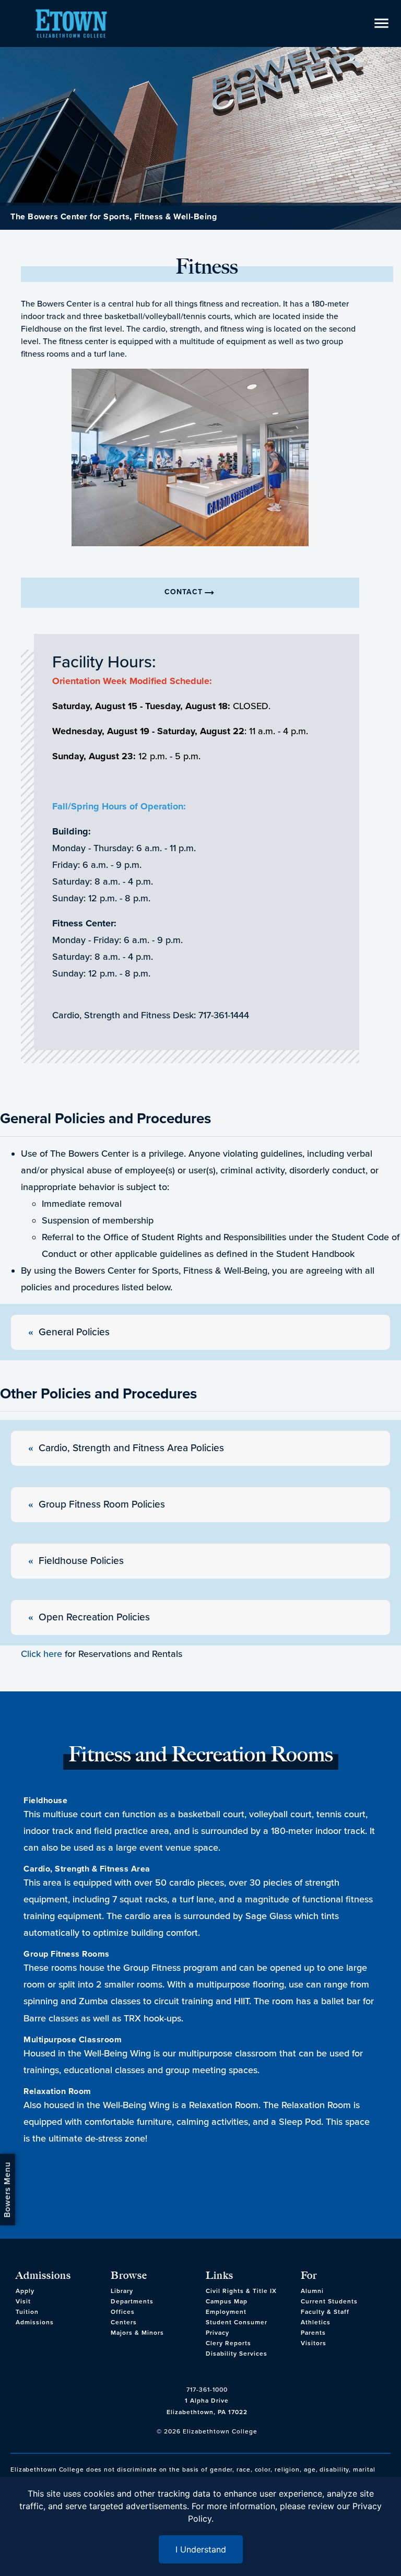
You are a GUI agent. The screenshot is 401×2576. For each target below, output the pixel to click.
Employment (226, 2312)
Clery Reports (228, 2343)
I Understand (201, 2549)
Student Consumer (237, 2322)
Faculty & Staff (325, 2312)
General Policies (74, 1332)
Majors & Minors (137, 2333)
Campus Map (227, 2301)
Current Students (329, 2301)
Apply (25, 2291)
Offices (123, 2312)
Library (122, 2291)
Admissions (35, 2322)
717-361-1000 (207, 2390)
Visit (23, 2301)
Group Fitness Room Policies (102, 1504)
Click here (42, 1654)
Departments (132, 2301)
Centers (124, 2322)
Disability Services (237, 2354)
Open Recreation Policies (94, 1617)
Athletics (316, 2322)
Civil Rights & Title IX (241, 2291)
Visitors (314, 2343)
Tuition (27, 2312)
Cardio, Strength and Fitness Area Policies (131, 1448)
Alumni (312, 2291)
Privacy (217, 2333)
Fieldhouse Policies (81, 1561)
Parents (313, 2333)
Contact (190, 593)
